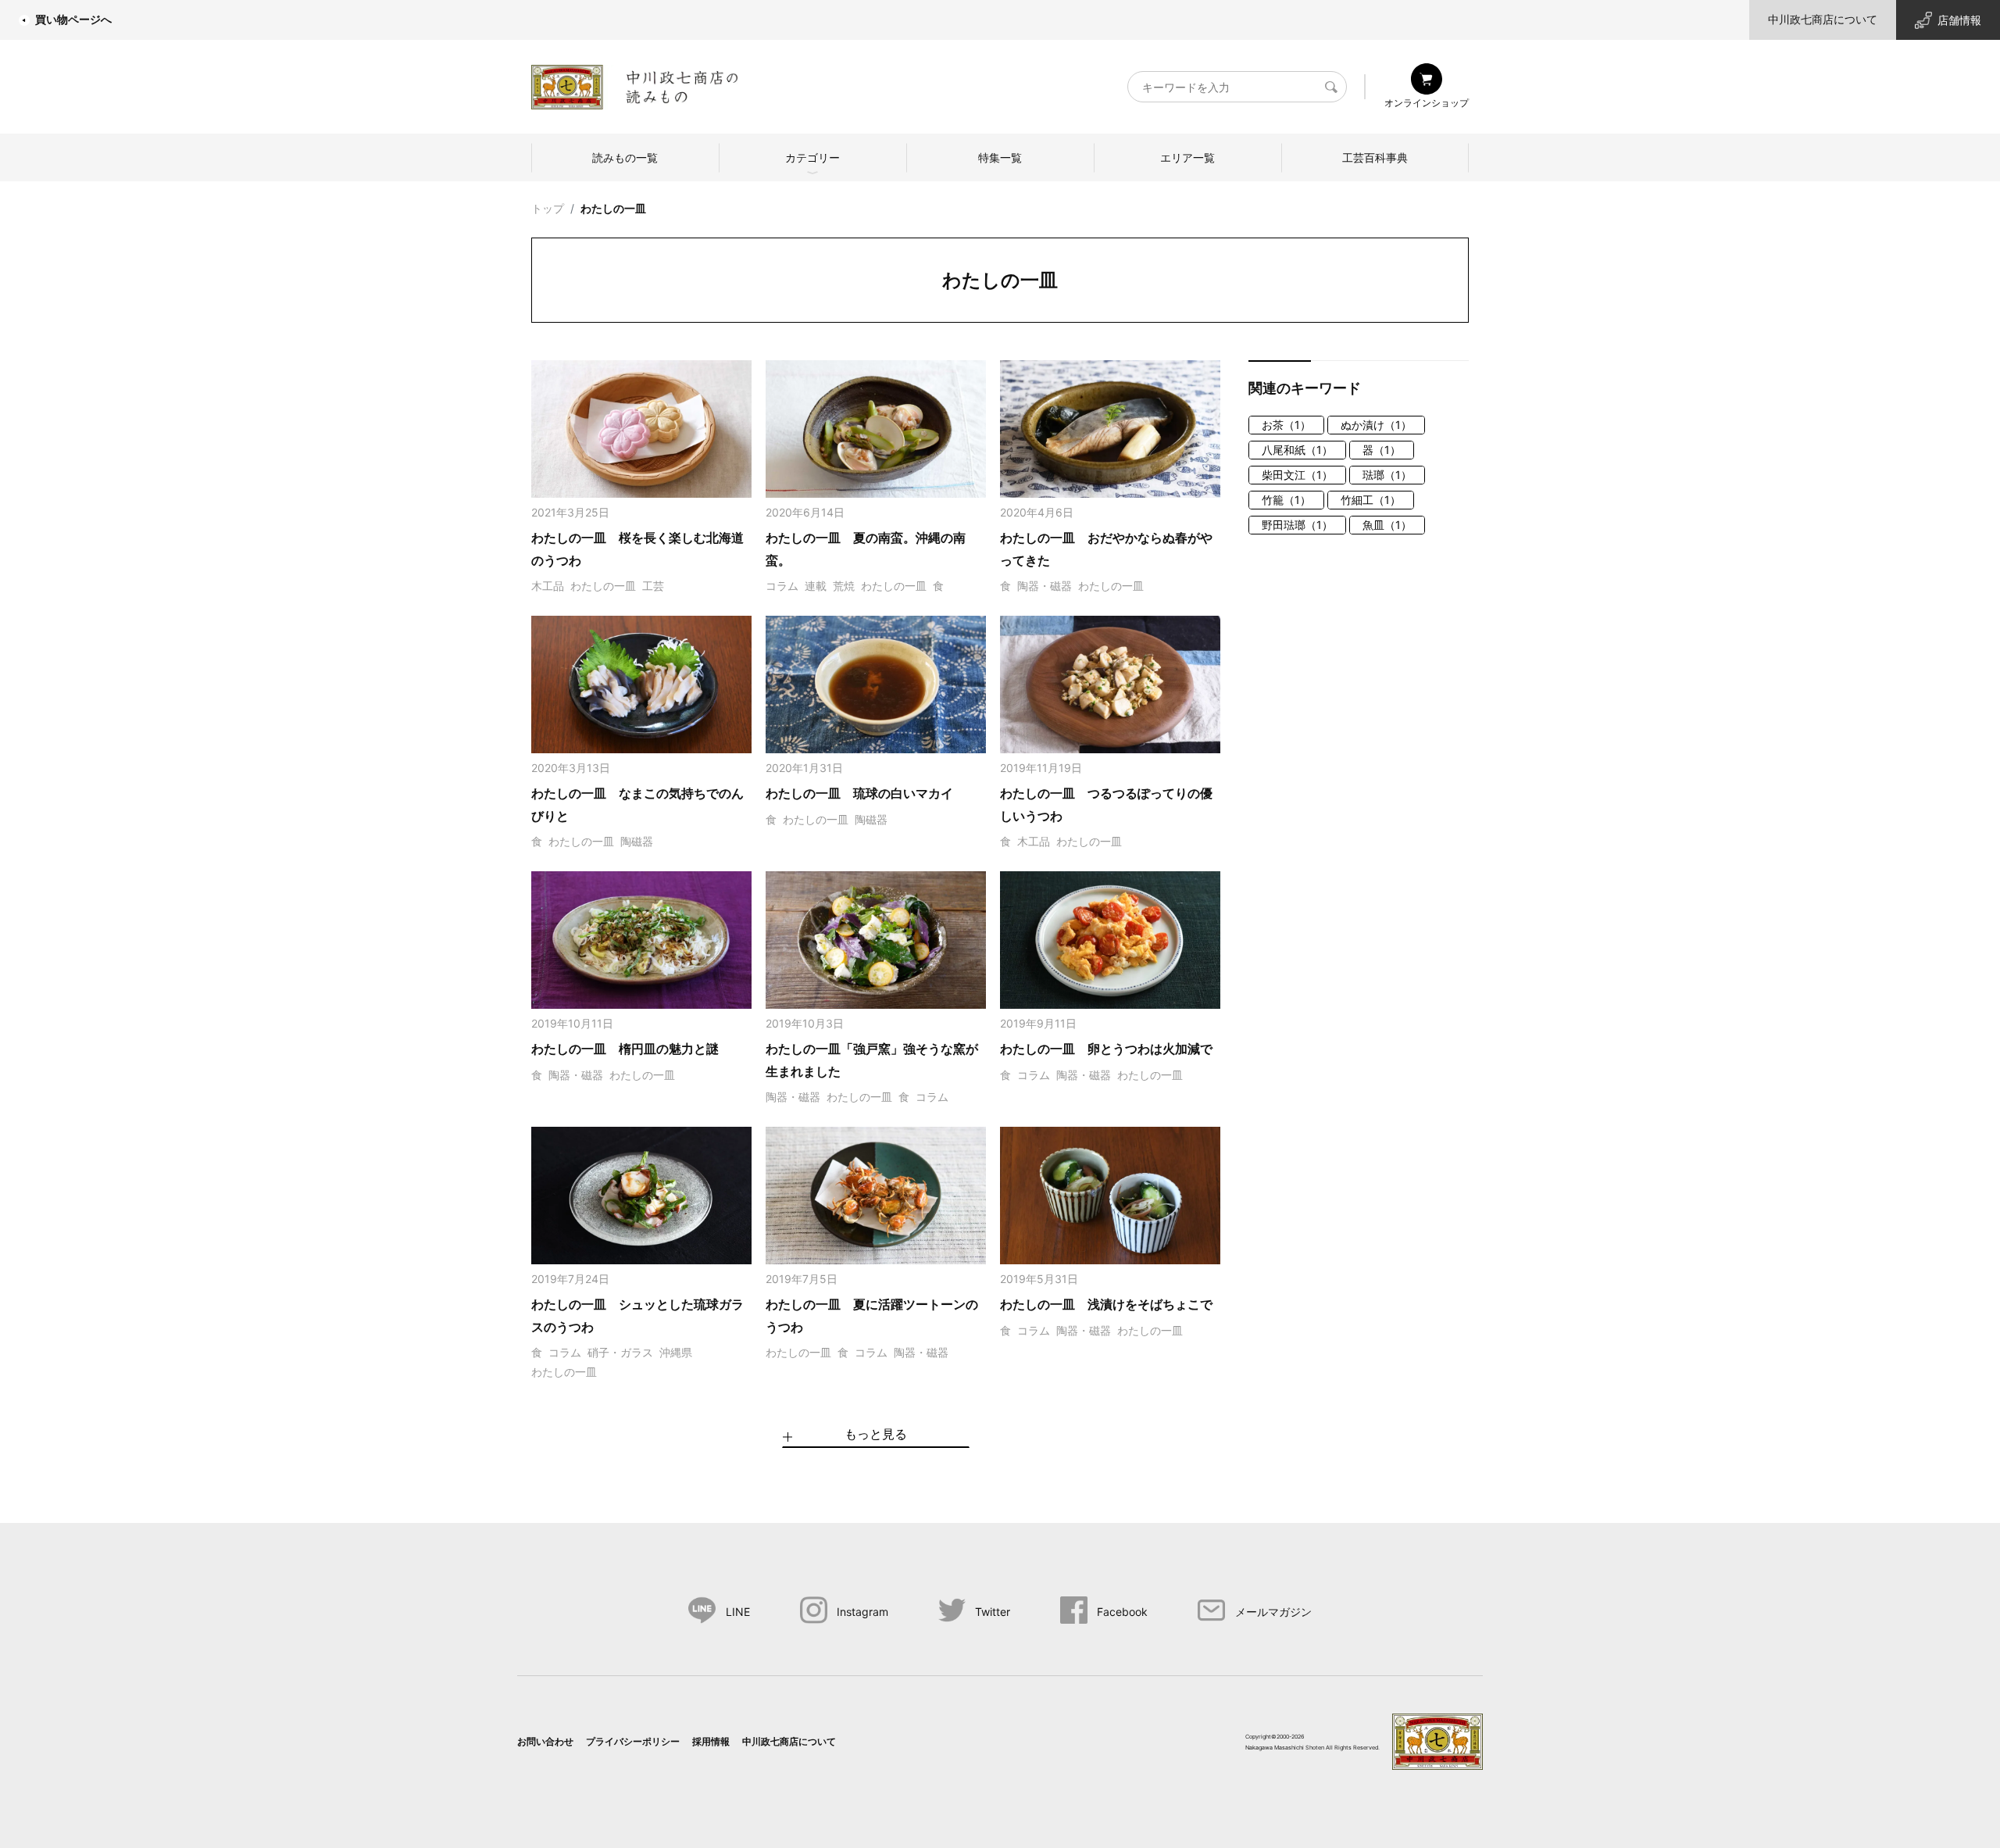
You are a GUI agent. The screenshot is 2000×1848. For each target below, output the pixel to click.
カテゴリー (812, 157)
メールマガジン (1273, 1612)
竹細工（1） (1371, 500)
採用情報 (711, 1741)
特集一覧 (1000, 157)
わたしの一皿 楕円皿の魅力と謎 (625, 1049)
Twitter (993, 1612)
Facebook (1122, 1612)
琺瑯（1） (1387, 475)
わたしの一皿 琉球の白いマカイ (859, 793)
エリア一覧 (1187, 157)
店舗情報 (1959, 20)
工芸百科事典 (1375, 157)
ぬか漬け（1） (1376, 425)
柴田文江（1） (1297, 475)
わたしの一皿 (613, 208)
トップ (548, 208)
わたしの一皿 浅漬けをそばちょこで (1106, 1304)
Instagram (862, 1612)
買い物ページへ (73, 19)
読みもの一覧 (625, 157)
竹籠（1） (1286, 500)
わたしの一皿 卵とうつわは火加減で (1106, 1049)
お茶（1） (1286, 425)
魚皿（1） (1387, 525)
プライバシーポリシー (633, 1741)
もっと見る (876, 1434)
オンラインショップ (1427, 103)
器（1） (1382, 450)
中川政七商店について (1823, 19)
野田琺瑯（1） (1297, 525)
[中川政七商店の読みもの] (635, 84)
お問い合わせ (545, 1741)
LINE (738, 1612)
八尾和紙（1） (1297, 450)
